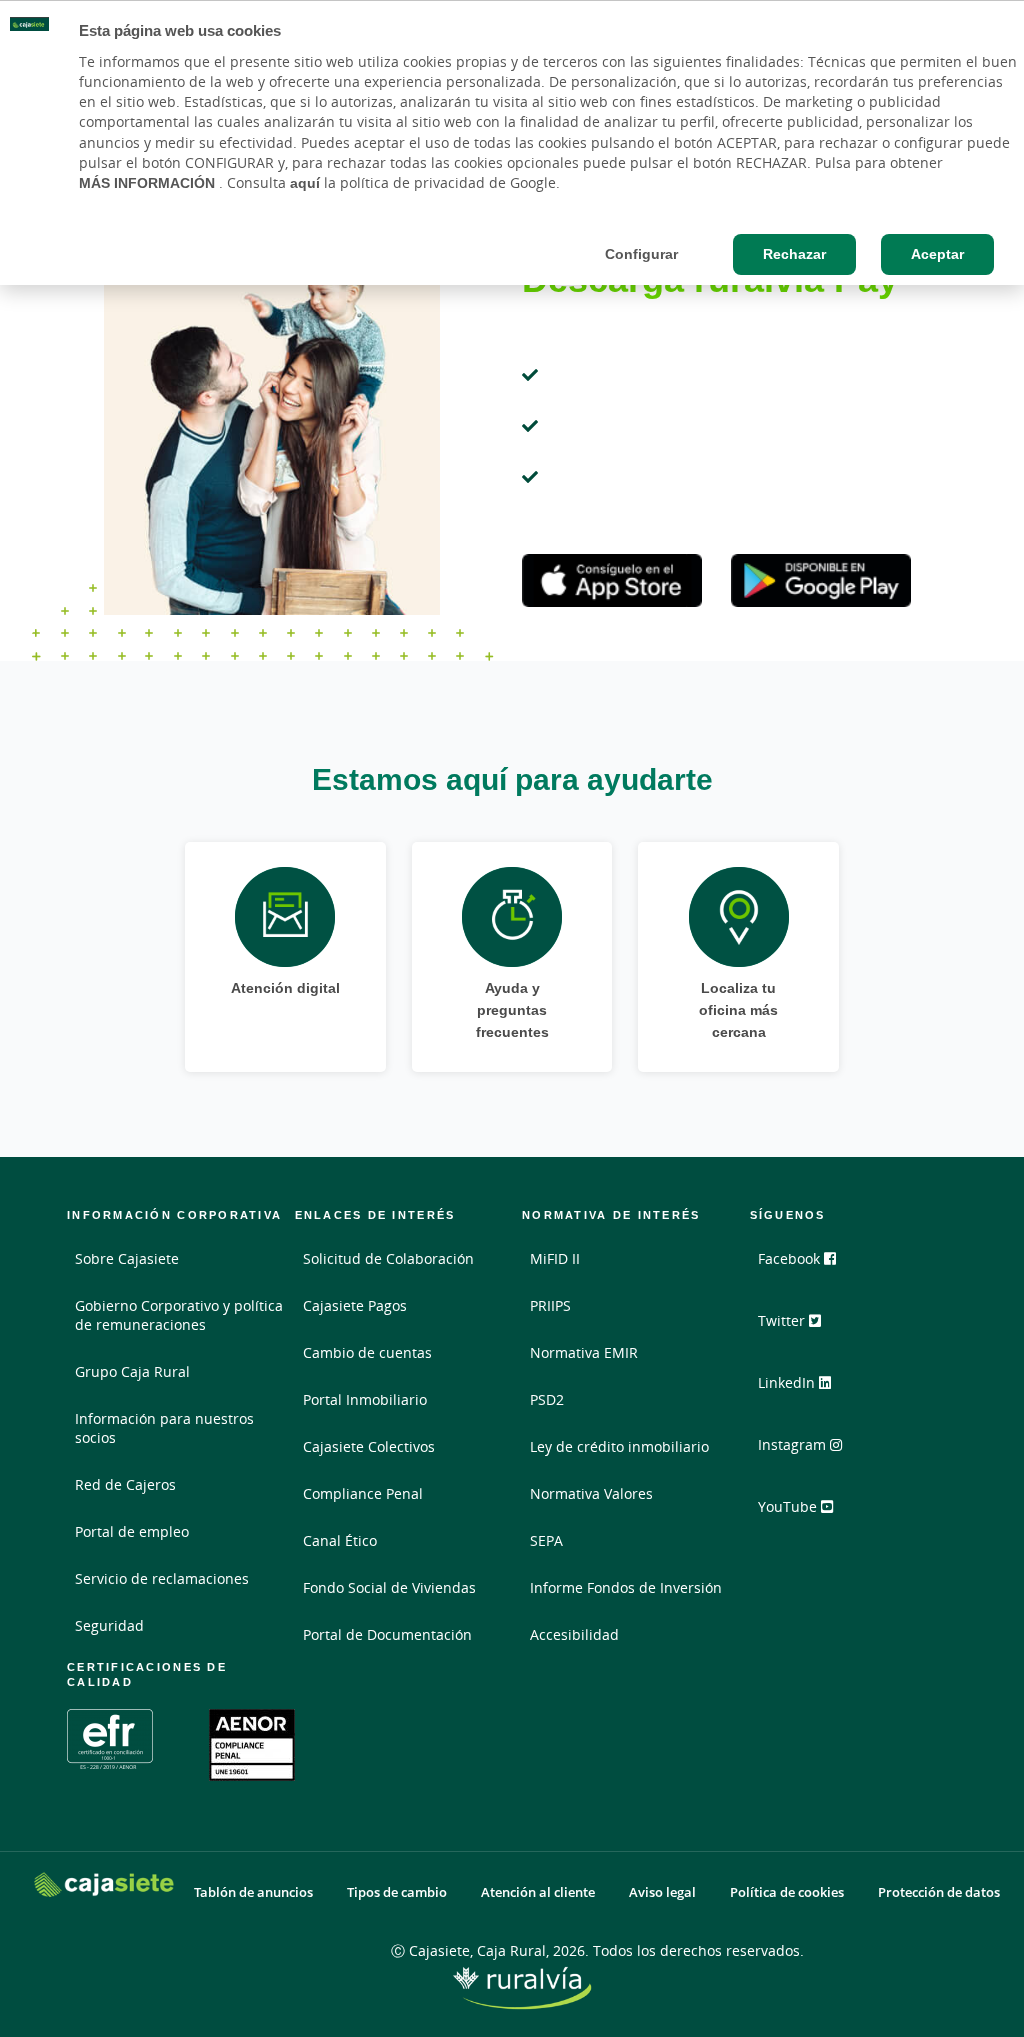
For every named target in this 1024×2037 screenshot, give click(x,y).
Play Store (821, 581)
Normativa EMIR (584, 1352)
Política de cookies (787, 1892)
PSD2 (547, 1399)
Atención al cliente (538, 1892)
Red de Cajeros (125, 1484)
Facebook (791, 1258)
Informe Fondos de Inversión (626, 1587)
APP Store (612, 581)
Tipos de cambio (397, 1892)
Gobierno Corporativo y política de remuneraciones (179, 1315)
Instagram (794, 1444)
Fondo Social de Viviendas (389, 1587)
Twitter (783, 1320)
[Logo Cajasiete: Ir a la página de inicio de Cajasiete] (104, 1884)
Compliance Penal (363, 1493)
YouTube (789, 1506)
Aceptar (937, 254)
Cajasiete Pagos (355, 1305)
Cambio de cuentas (367, 1352)
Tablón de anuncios (253, 1892)
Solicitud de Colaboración (388, 1258)
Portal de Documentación (387, 1634)
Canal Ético (340, 1540)
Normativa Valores (591, 1493)
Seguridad (109, 1625)
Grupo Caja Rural (132, 1371)
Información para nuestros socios (164, 1428)
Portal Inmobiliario (365, 1399)
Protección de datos (939, 1892)
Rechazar (794, 254)
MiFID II (555, 1258)
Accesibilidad (574, 1634)
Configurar (641, 254)
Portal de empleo (132, 1531)
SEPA (546, 1540)
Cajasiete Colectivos (369, 1446)
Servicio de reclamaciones (162, 1578)
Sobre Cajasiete (127, 1258)
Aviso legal (662, 1892)
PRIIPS (550, 1305)
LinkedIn (788, 1382)
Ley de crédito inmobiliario (619, 1446)
